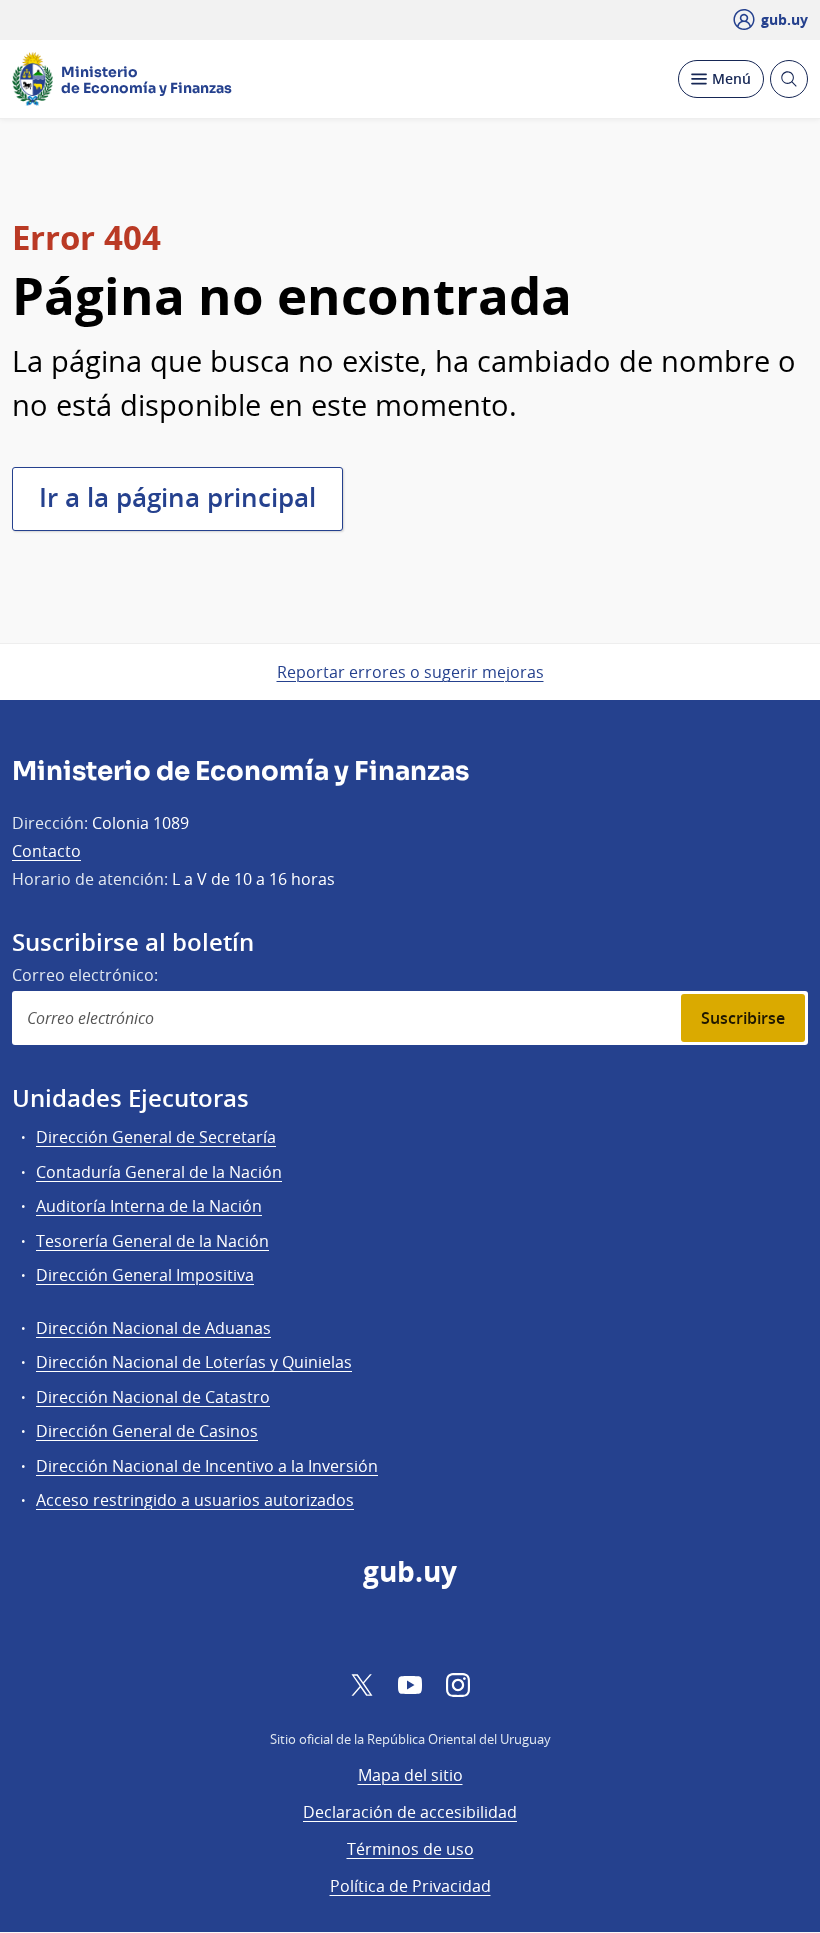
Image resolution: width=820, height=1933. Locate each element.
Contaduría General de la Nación (159, 1172)
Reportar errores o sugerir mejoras (410, 672)
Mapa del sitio (410, 1775)
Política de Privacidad (410, 1886)
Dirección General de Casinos (147, 1431)
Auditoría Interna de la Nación (149, 1206)
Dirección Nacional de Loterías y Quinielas (194, 1362)
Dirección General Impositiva (145, 1275)
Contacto (46, 851)
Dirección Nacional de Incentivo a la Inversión (207, 1466)
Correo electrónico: (85, 975)
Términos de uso (410, 1849)
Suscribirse (743, 1018)
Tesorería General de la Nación (152, 1241)
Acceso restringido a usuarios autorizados (195, 1500)
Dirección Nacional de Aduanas (153, 1328)
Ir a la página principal (177, 497)
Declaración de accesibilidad (410, 1812)
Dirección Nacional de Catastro (153, 1397)
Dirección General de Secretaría (156, 1137)
